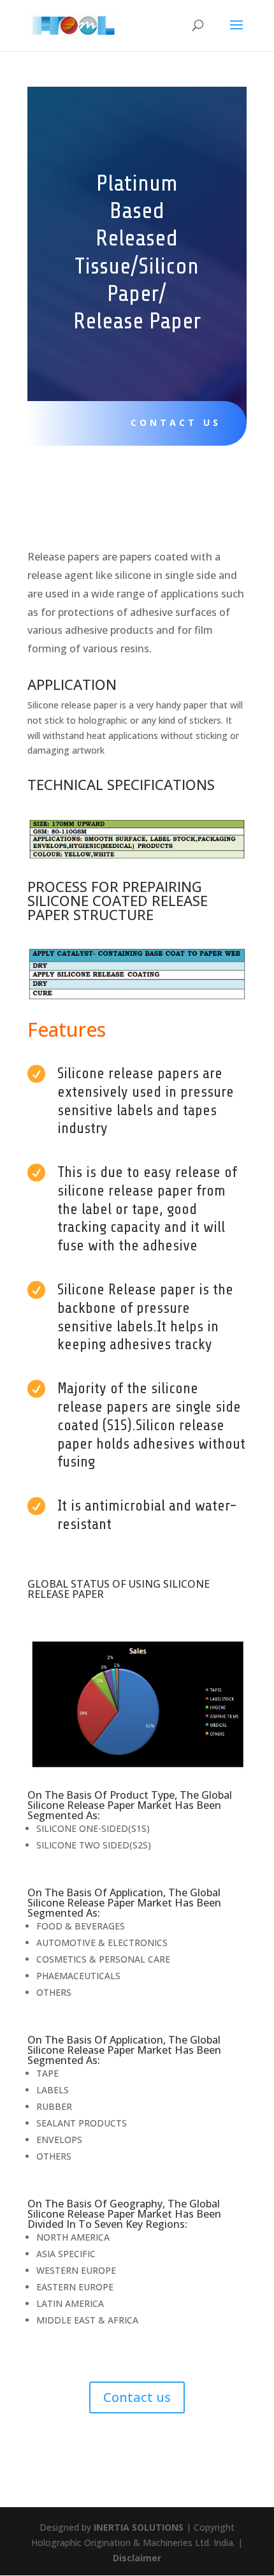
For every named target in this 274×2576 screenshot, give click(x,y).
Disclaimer (137, 2558)
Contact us (176, 422)
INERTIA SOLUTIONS (139, 2527)
